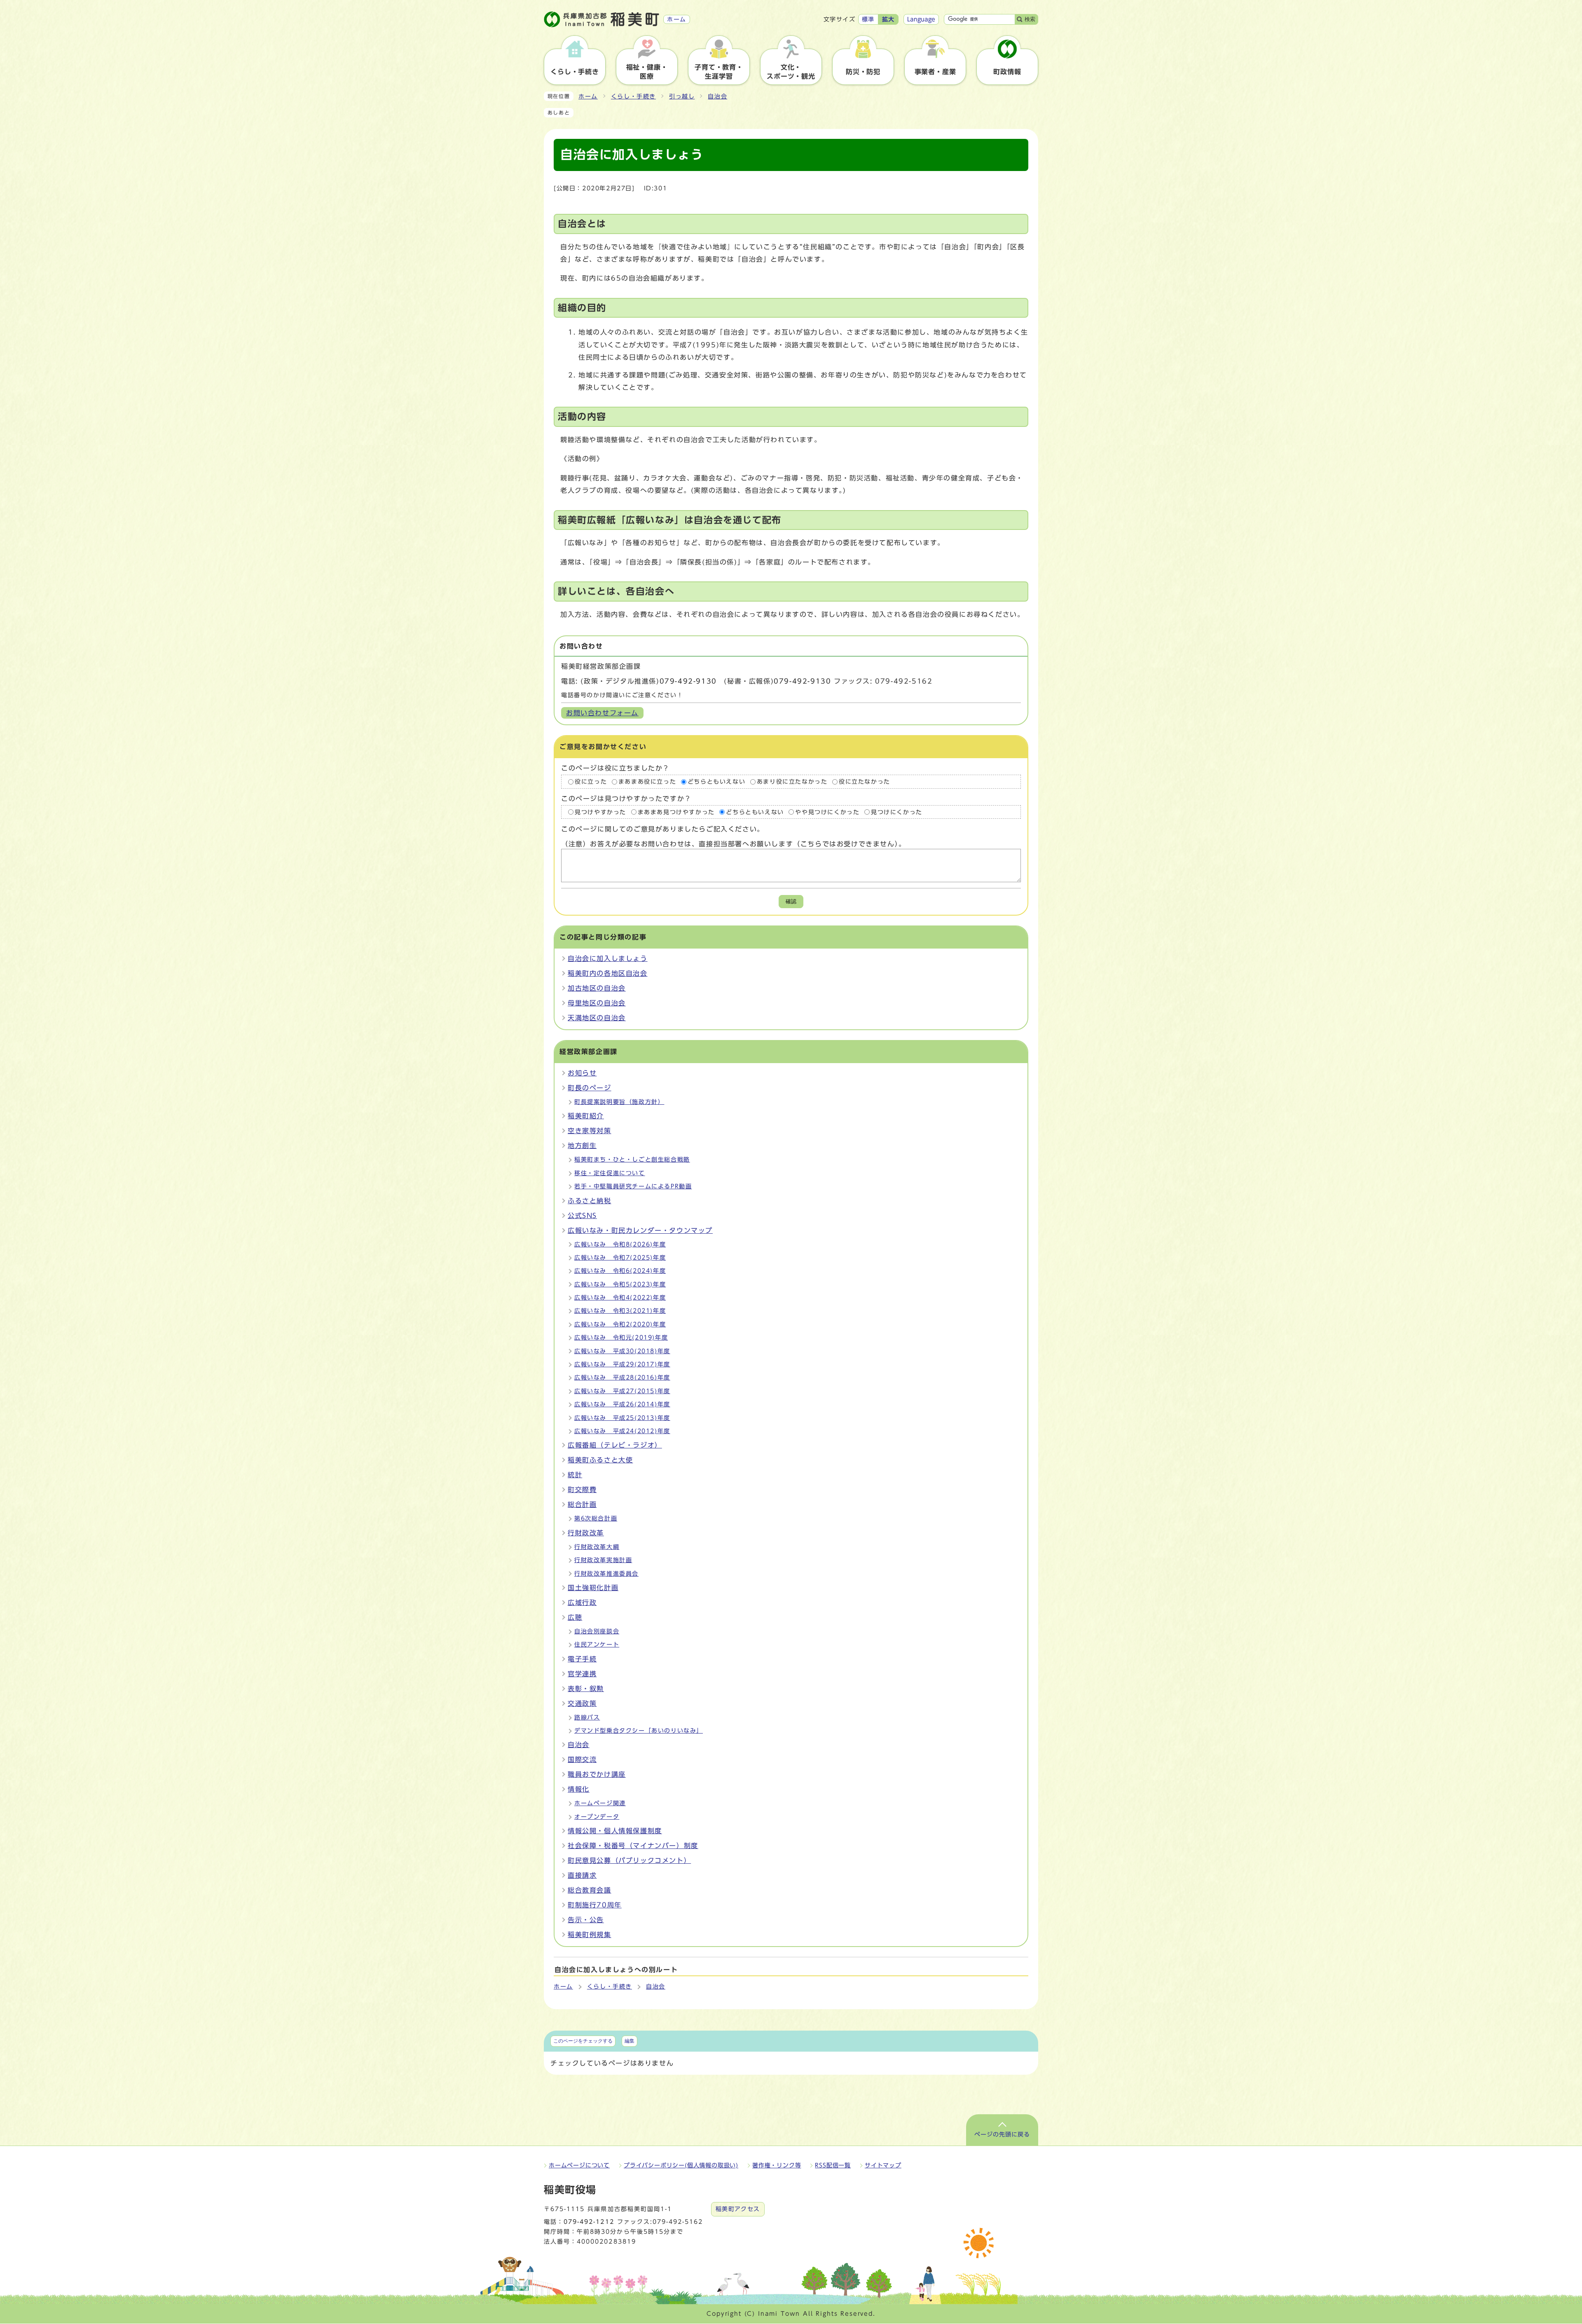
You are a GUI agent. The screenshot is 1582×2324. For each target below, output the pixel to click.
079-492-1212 (589, 2222)
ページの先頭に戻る (1002, 2134)
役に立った (591, 782)
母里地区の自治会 (597, 1003)
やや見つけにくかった (827, 812)
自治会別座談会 (597, 1631)
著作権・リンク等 (777, 2165)
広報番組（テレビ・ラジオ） (615, 1445)
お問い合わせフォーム (602, 713)
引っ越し (682, 96)
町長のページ (590, 1088)
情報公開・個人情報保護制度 (615, 1831)
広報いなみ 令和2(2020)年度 (620, 1324)
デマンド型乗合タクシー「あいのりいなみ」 (639, 1731)
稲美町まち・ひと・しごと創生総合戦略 (632, 1160)
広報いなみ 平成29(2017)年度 (622, 1364)
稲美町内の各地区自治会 (608, 973)
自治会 (717, 96)
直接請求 (582, 1875)
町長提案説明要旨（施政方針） (619, 1102)
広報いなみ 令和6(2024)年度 (620, 1271)
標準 (868, 19)
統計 (575, 1475)
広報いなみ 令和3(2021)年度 (620, 1311)
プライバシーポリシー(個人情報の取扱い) (681, 2165)
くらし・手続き (633, 96)
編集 (630, 2041)
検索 (1030, 19)
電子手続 (582, 1659)
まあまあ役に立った (647, 782)
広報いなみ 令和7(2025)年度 (620, 1258)
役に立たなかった (865, 782)
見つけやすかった (600, 812)
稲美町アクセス (738, 2209)
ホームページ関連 (600, 1803)
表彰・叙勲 (586, 1689)
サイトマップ (883, 2165)
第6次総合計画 (596, 1518)
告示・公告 (586, 1920)
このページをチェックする (583, 2041)
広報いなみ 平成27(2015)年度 (622, 1391)
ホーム (588, 96)
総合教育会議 (590, 1890)
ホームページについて (579, 2165)
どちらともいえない (716, 782)
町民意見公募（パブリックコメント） (629, 1860)
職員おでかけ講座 (597, 1774)
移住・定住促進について (610, 1173)
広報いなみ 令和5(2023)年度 (620, 1284)
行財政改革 (586, 1533)
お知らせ (582, 1073)
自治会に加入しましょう (608, 958)
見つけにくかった (897, 812)
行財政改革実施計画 (603, 1560)
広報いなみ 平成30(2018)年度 (622, 1351)
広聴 (575, 1617)
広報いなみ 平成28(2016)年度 (622, 1378)
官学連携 (582, 1674)
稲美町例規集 (590, 1935)
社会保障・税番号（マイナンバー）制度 (633, 1846)
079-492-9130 (688, 681)
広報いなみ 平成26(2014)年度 (622, 1404)
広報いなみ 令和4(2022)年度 (620, 1298)
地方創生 (582, 1146)
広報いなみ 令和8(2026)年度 (620, 1244)
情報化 (579, 1789)
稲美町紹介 (586, 1116)
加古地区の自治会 (597, 988)
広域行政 (582, 1602)
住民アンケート (597, 1645)
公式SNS (582, 1216)
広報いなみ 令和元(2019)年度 (621, 1338)
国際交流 (582, 1759)
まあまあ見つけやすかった (676, 812)
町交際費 (582, 1490)
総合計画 (582, 1504)
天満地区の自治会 (597, 1018)
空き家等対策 (590, 1131)
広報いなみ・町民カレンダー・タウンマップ (640, 1230)
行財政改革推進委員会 (606, 1574)
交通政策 (582, 1703)
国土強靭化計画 (593, 1588)
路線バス (587, 1717)
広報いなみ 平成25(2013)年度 (622, 1418)
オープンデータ (597, 1817)
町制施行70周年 (595, 1905)
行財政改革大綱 (597, 1547)
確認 (791, 901)
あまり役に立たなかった (792, 782)
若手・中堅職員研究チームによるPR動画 (633, 1186)
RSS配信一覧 (833, 2165)
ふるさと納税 (590, 1201)
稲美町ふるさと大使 (600, 1460)
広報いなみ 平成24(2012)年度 (622, 1431)
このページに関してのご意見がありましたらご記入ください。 (663, 829)
